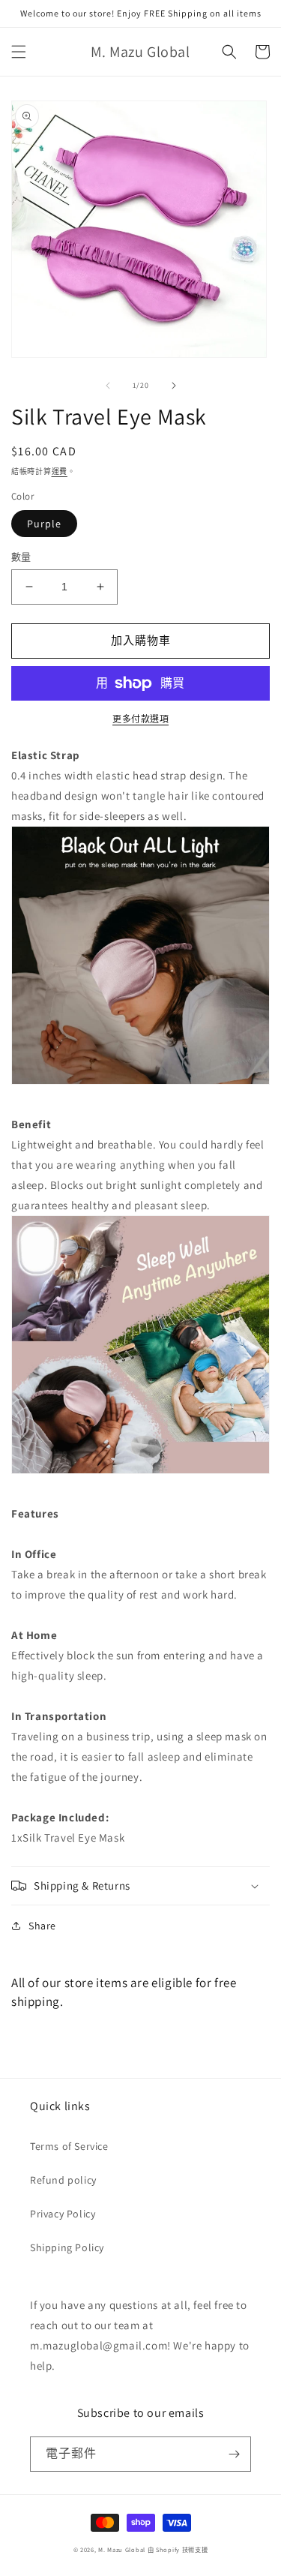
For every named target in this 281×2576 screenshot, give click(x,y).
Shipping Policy (67, 2247)
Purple (44, 524)
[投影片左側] (108, 386)
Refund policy (63, 2180)
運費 (60, 471)
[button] (19, 52)
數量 (21, 557)
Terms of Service (69, 2146)
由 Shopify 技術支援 (178, 2549)
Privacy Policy (63, 2214)
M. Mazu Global (122, 2549)
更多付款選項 (140, 719)
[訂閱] (234, 2454)
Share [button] (42, 1926)
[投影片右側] (174, 386)
